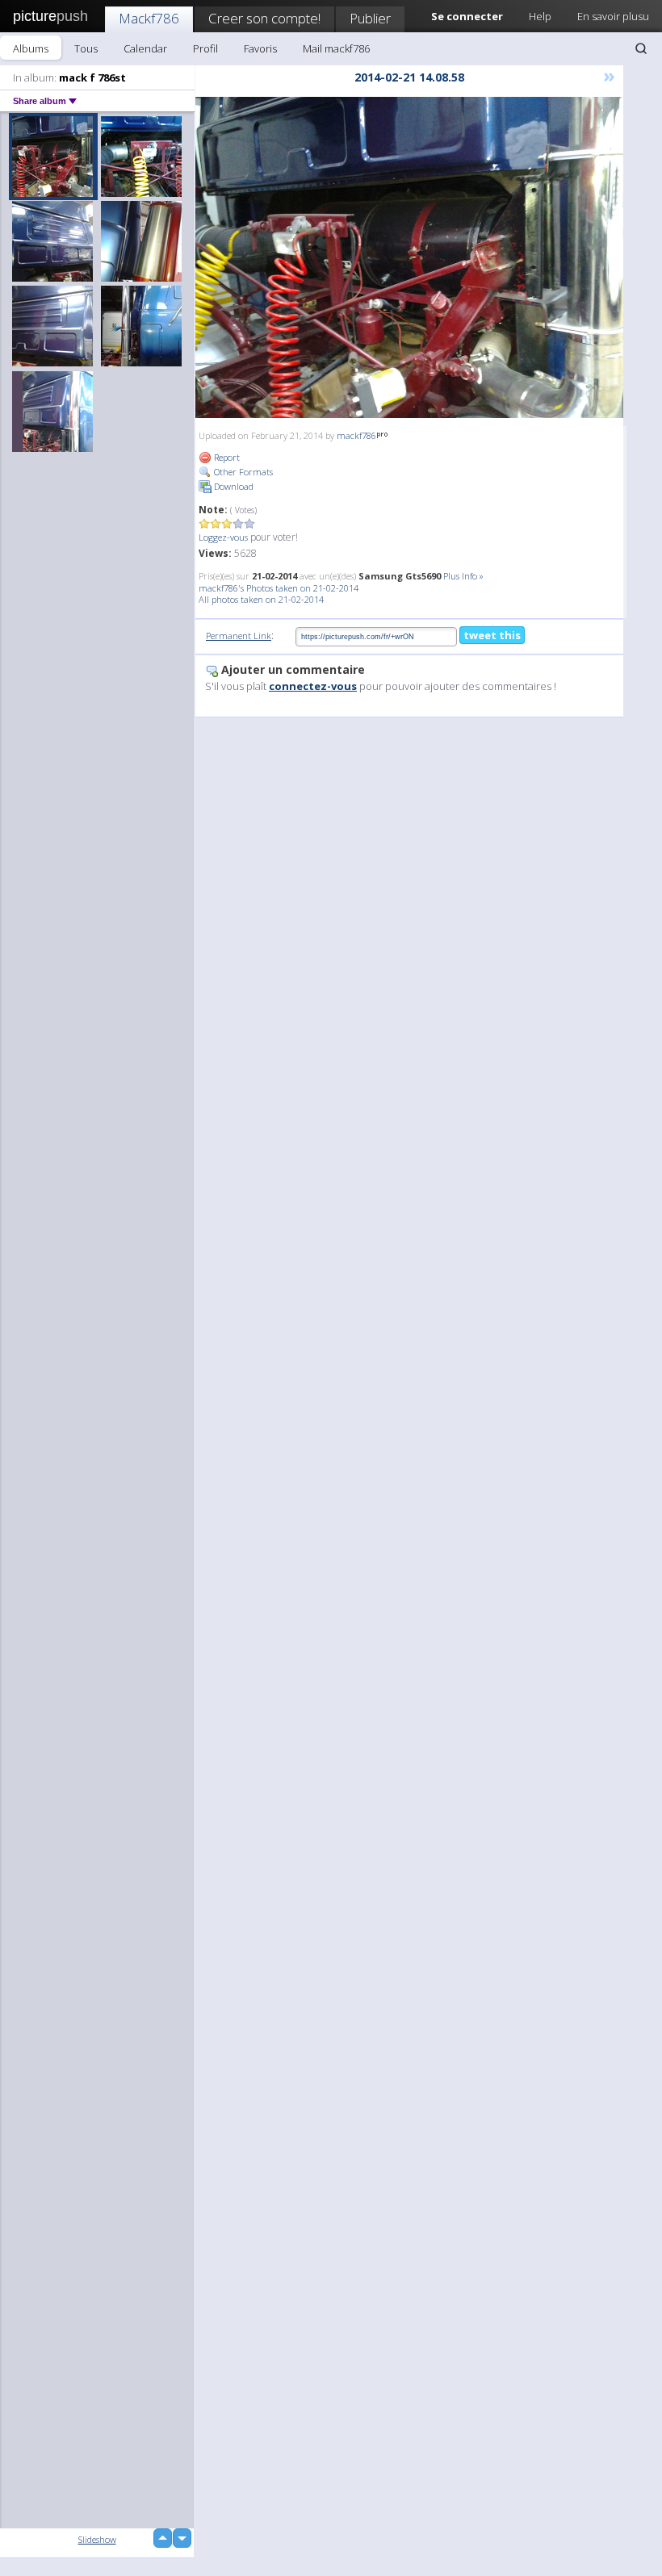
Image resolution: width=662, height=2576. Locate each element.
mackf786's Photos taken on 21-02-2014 (279, 588)
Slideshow (97, 2539)
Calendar (145, 48)
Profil (205, 48)
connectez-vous (313, 686)
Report (226, 457)
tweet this (492, 635)
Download (233, 486)
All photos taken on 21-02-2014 (261, 599)
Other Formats (242, 472)
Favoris (260, 48)
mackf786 (356, 435)
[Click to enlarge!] (409, 257)
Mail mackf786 (336, 48)
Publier (370, 18)
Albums (31, 48)
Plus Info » (463, 576)
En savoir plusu (613, 16)
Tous (86, 48)
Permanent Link (239, 636)
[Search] (641, 48)
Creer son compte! (264, 18)
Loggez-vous (223, 537)
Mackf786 (149, 18)
